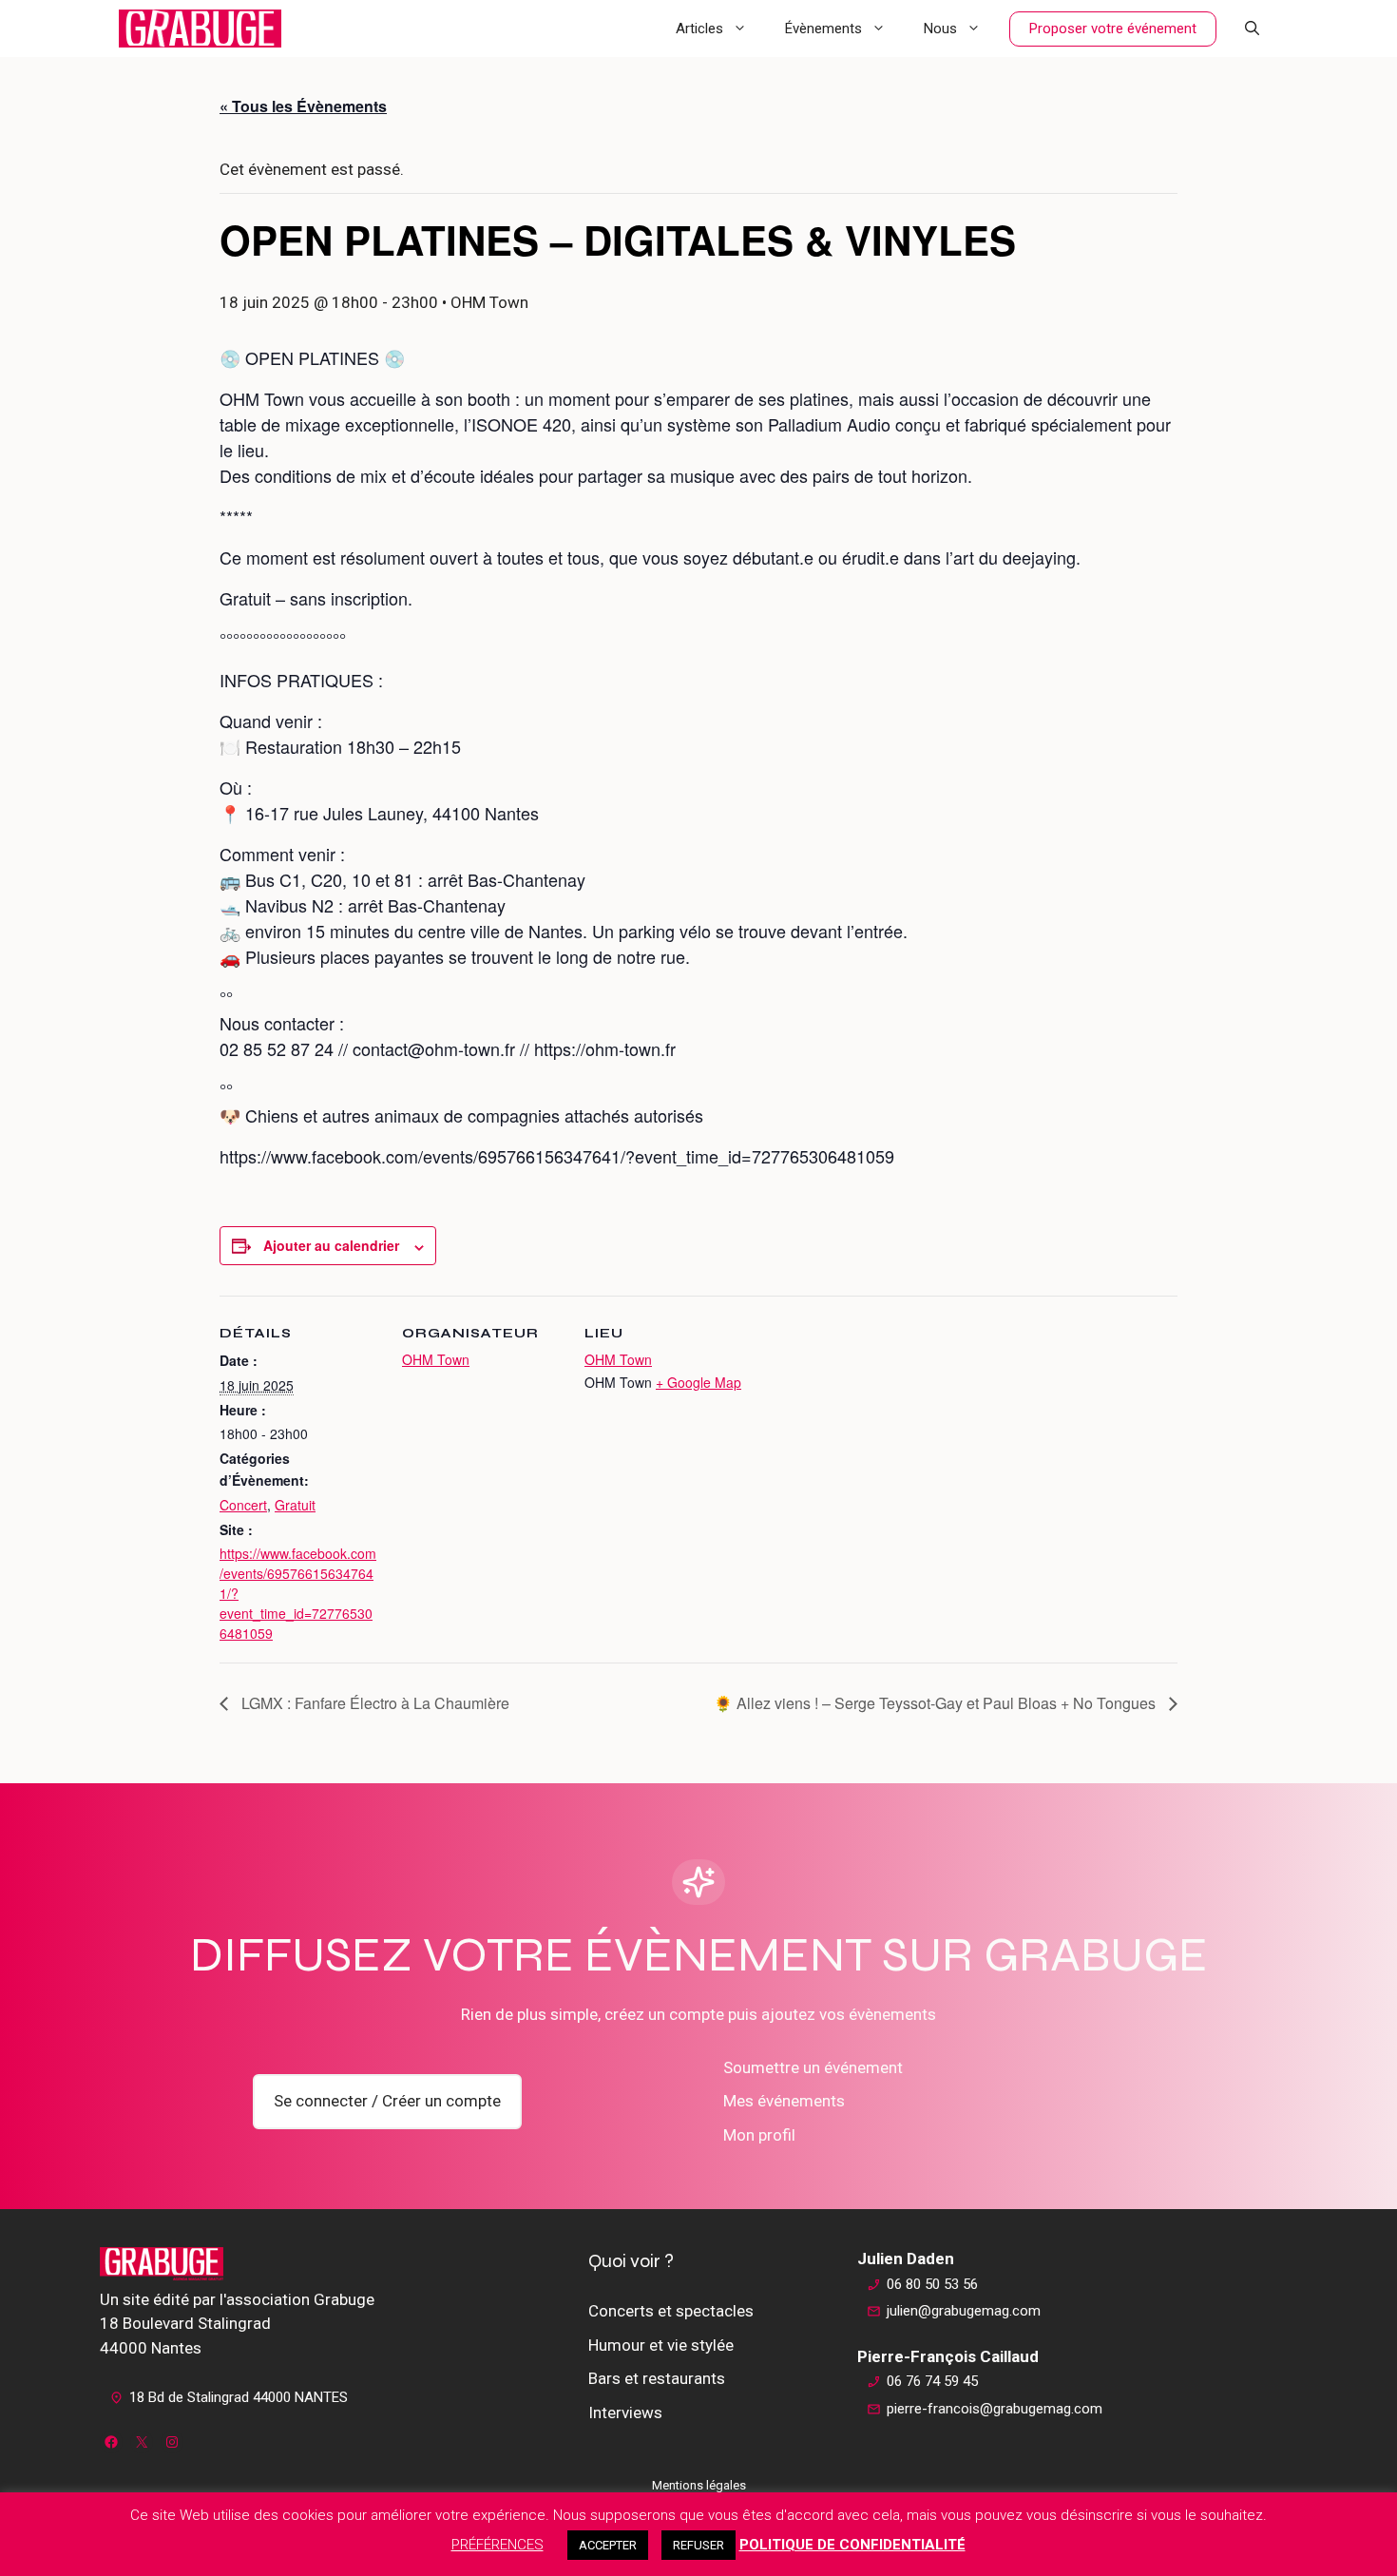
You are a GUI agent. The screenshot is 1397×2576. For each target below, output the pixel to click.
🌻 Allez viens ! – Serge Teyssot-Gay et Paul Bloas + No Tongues (937, 1703)
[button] (1252, 29)
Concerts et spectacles (671, 2311)
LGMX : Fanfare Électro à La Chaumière (373, 1703)
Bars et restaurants (657, 2378)
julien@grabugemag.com (964, 2311)
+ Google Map (698, 1382)
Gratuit (295, 1505)
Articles (699, 29)
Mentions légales (699, 2485)
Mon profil (759, 2135)
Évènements (823, 29)
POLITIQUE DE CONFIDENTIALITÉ (852, 2545)
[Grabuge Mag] (200, 29)
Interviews (625, 2413)
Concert (243, 1505)
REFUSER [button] (698, 2545)
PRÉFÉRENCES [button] (498, 2545)
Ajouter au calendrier (331, 1245)
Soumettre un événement (813, 2067)
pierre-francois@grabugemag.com (995, 2409)
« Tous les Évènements (303, 106)
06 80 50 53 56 (932, 2284)
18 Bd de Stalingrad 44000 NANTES (239, 2397)
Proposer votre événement (1113, 29)
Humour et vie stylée (661, 2345)
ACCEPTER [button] (608, 2545)
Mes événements (784, 2101)
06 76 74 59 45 (932, 2381)
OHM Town (436, 1359)
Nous (940, 29)
